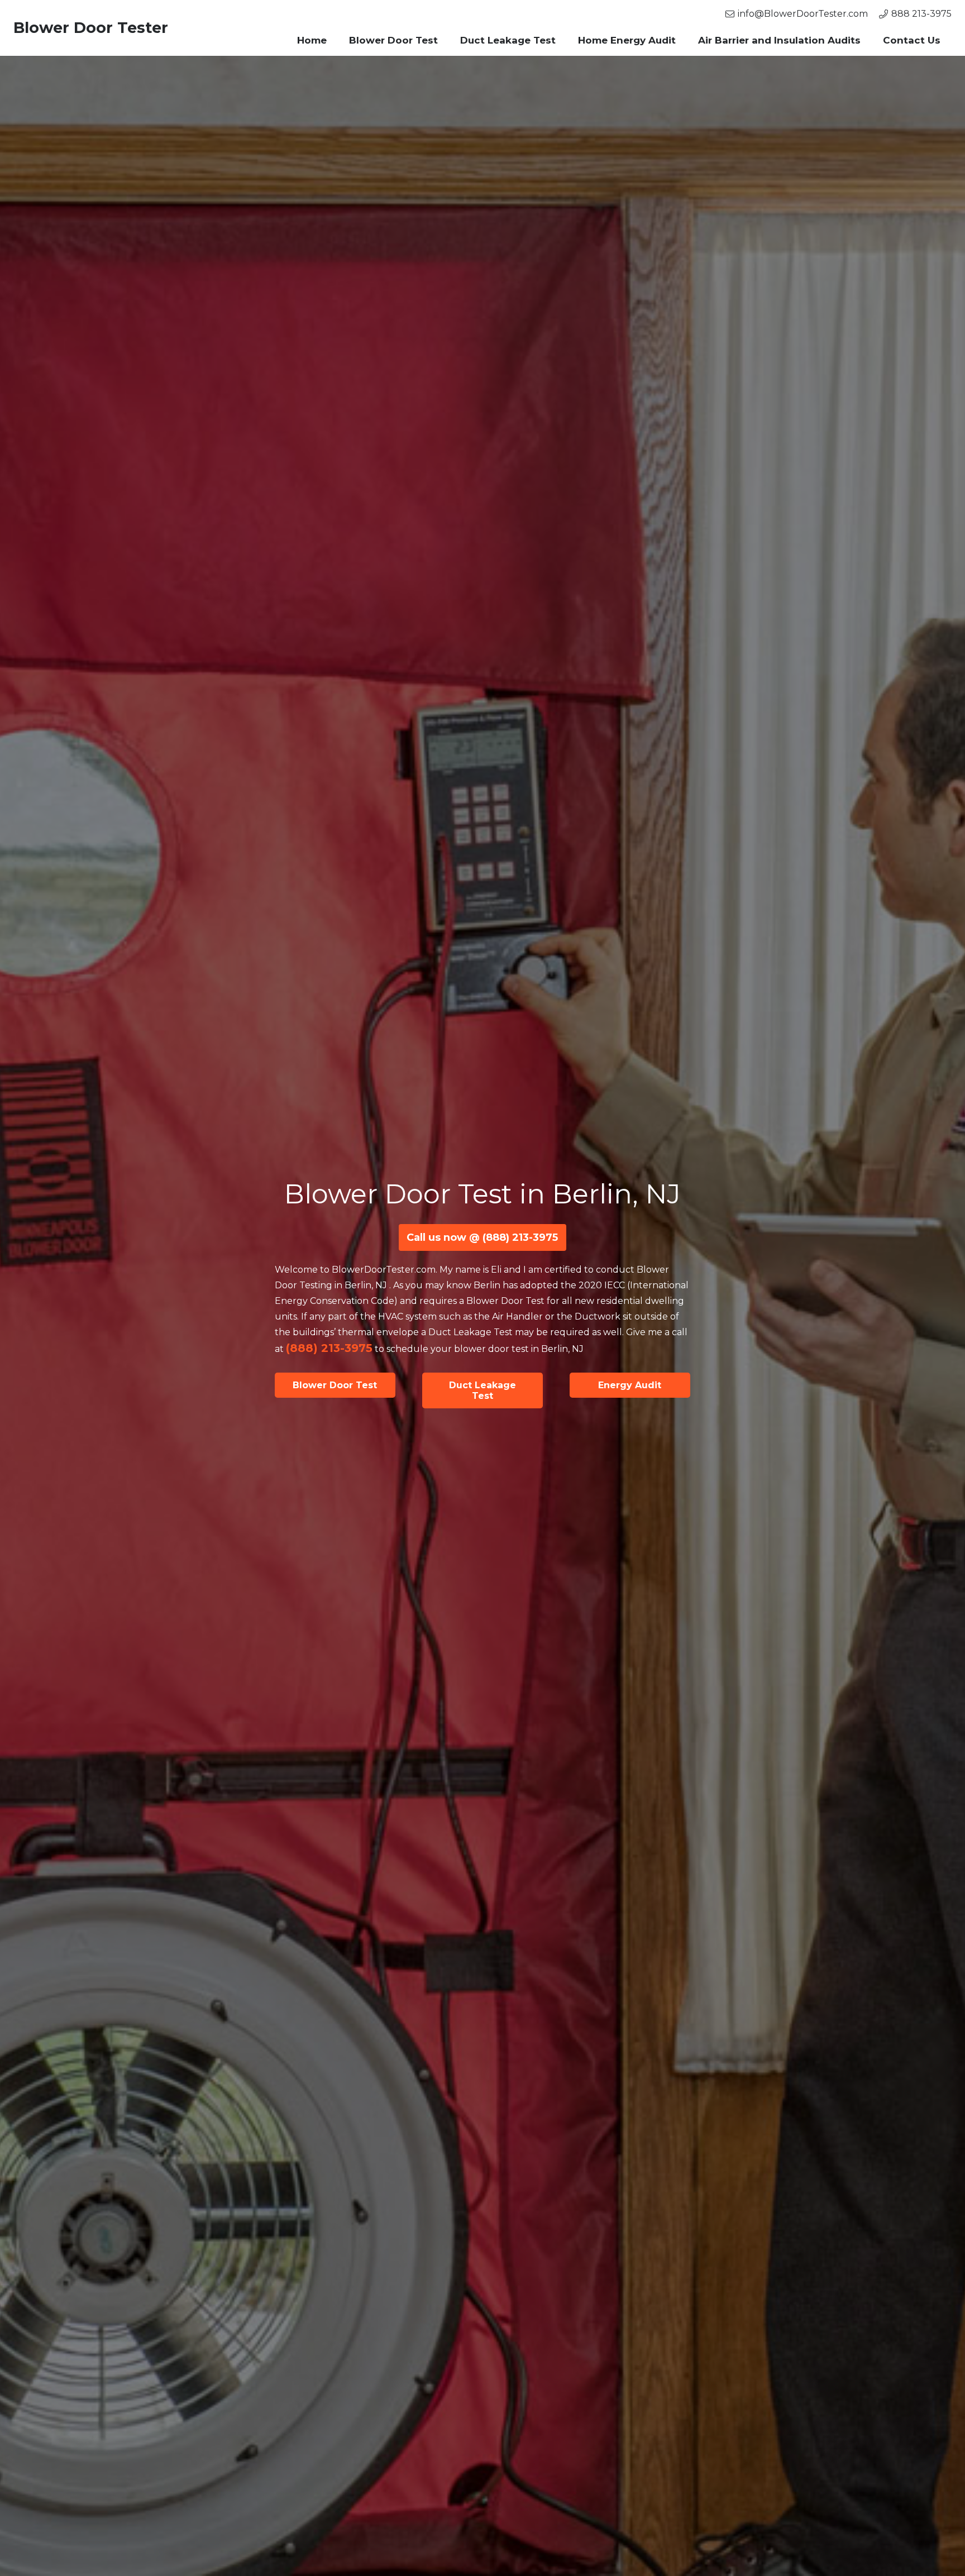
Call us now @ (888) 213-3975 (482, 1237)
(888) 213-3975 (329, 1348)
